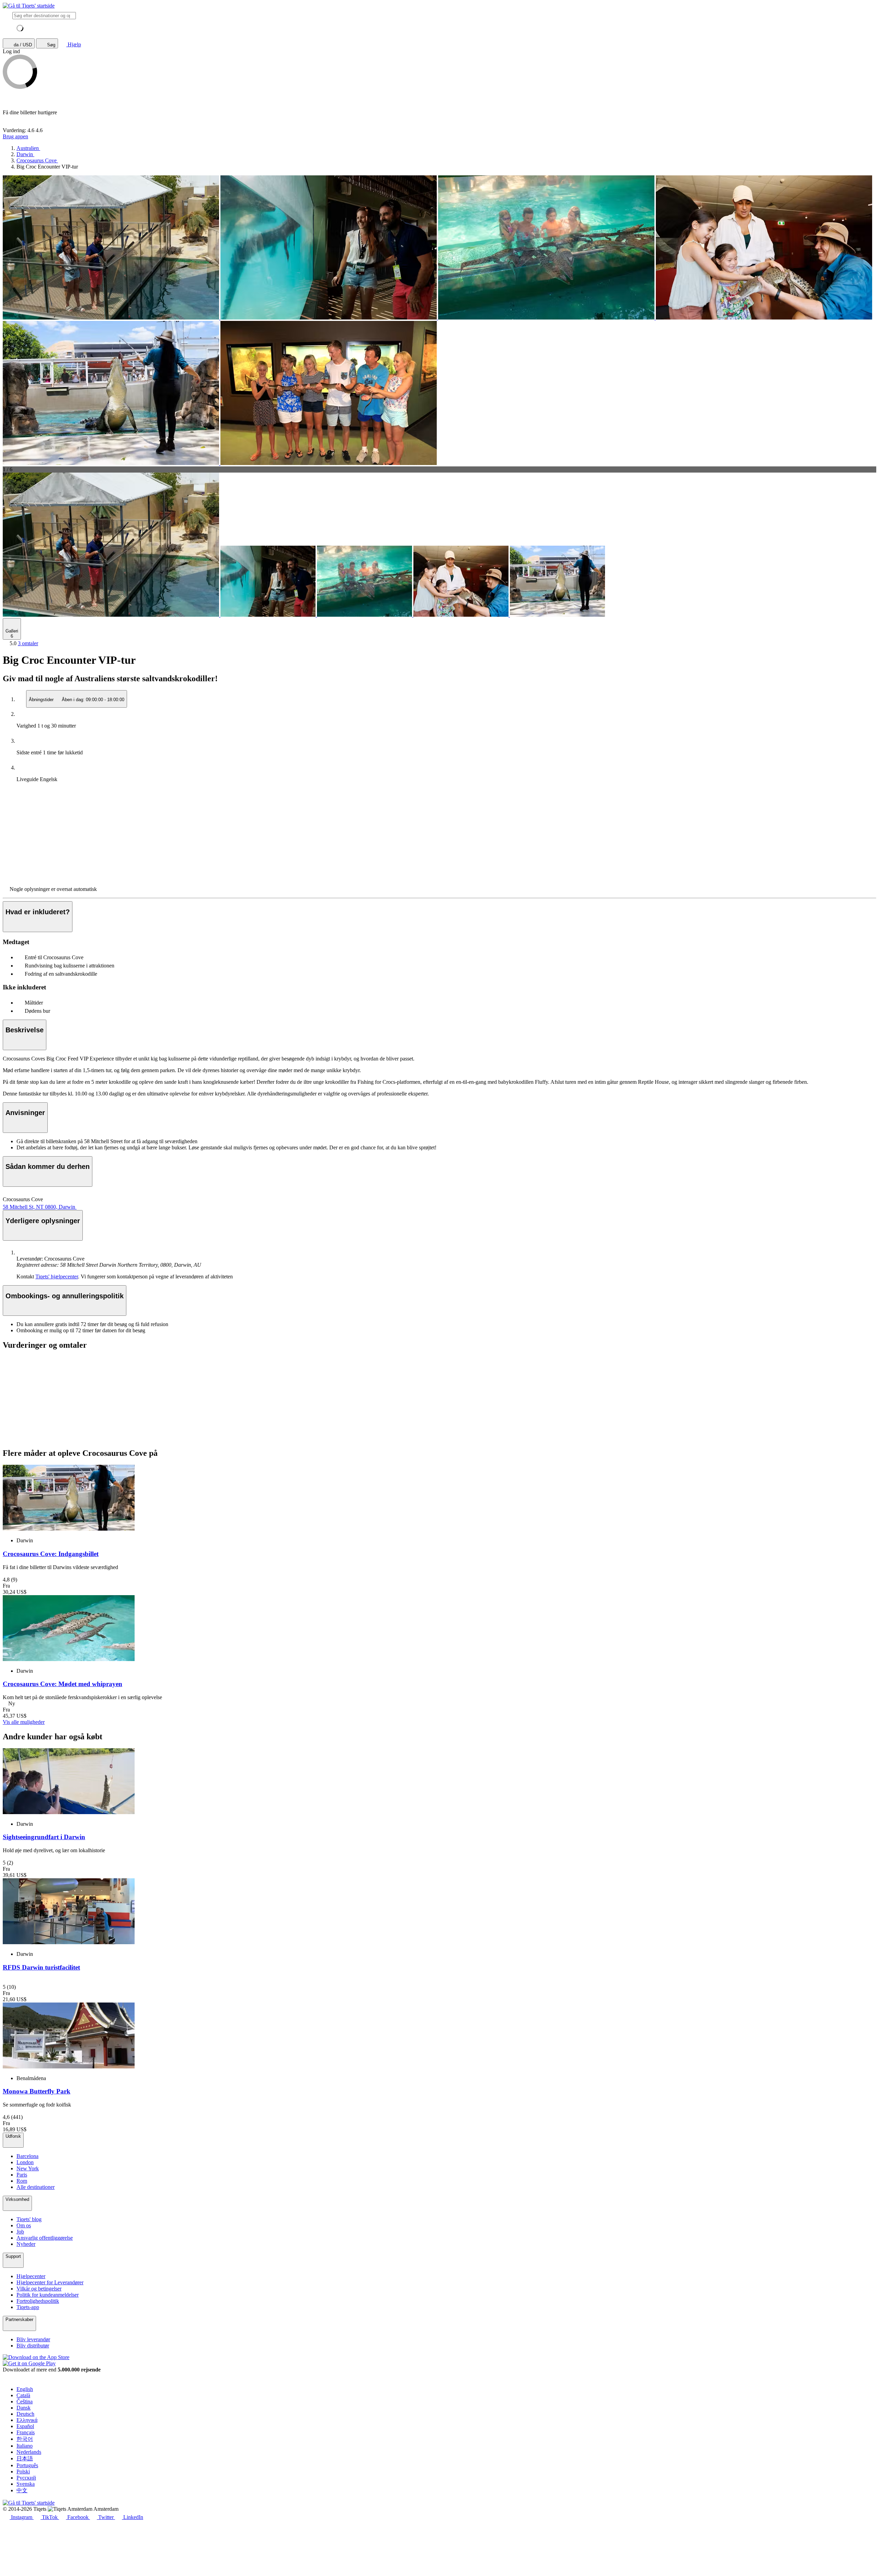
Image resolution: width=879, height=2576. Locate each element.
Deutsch (25, 2414)
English (25, 2389)
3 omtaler (28, 643)
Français (26, 2432)
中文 (22, 2490)
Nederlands (29, 2452)
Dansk (24, 2408)
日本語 (25, 2458)
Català (23, 2395)
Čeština (25, 2401)
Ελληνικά (27, 2420)
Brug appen (15, 136)
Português (27, 2465)
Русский (26, 2478)
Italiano (25, 2446)
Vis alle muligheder (24, 1722)
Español (25, 2426)
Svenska (26, 2484)
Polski (23, 2471)
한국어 (25, 2439)
